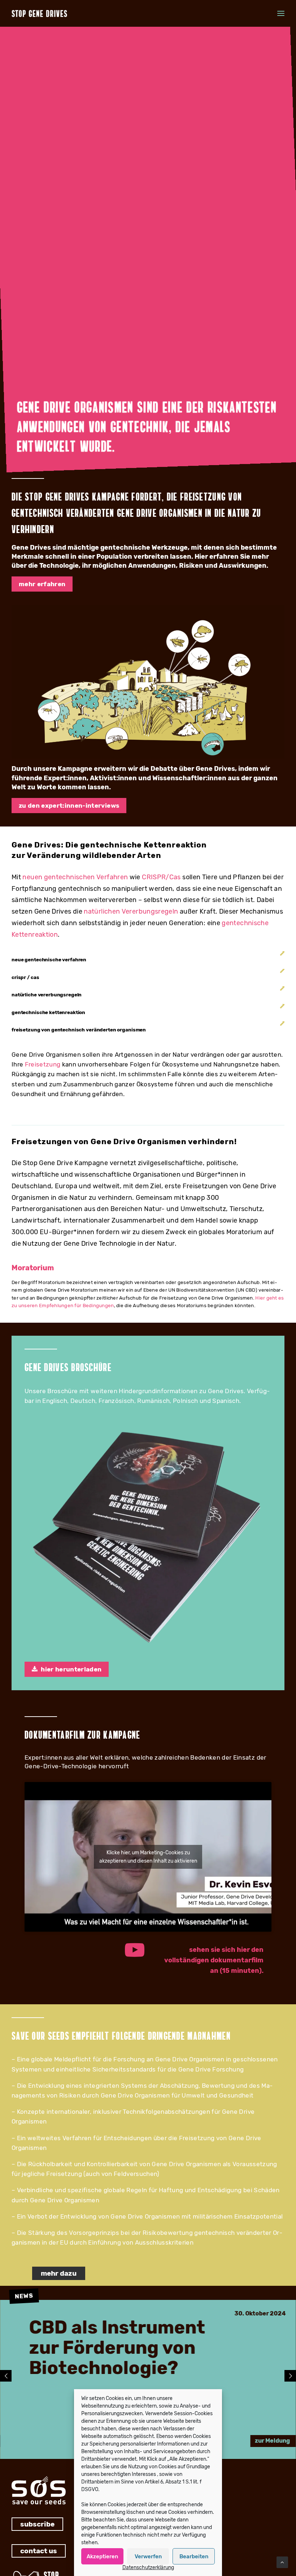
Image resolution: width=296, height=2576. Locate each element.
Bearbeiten (194, 2556)
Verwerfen (148, 2556)
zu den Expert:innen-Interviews (69, 806)
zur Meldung (272, 2441)
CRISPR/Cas (161, 877)
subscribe (37, 2524)
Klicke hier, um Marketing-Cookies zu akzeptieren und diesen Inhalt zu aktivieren (148, 1857)
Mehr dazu (59, 2273)
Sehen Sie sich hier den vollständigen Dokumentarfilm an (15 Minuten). (215, 1960)
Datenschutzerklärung (148, 2568)
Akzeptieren (102, 2556)
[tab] (148, 960)
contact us (39, 2551)
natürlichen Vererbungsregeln (131, 911)
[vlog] (148, 682)
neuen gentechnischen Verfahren (75, 877)
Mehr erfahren (42, 584)
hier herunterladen (71, 1669)
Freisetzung (43, 1064)
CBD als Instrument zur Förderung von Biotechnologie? (117, 2348)
